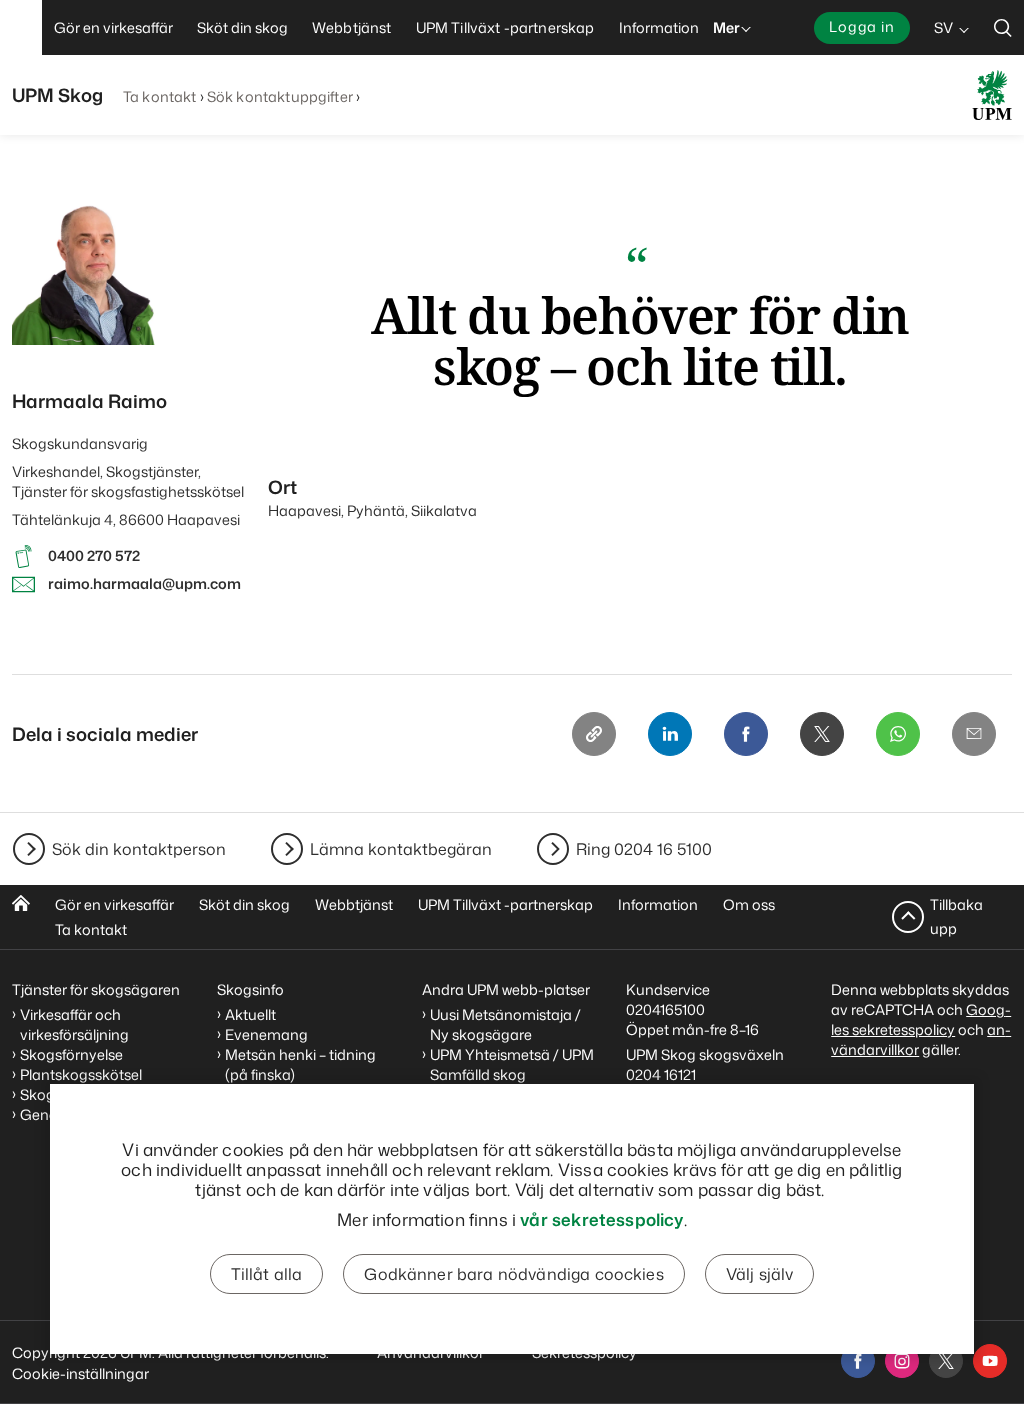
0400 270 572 (94, 555)
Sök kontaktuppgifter (280, 96)
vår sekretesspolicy (601, 1219)
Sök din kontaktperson (139, 849)
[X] (822, 734)
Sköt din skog (244, 904)
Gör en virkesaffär (114, 904)
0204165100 (665, 1009)
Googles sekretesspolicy (921, 1019)
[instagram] (902, 1361)
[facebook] (858, 1361)
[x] (946, 1361)
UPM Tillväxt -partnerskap (505, 904)
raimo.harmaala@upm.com (144, 583)
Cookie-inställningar (80, 1373)
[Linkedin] (670, 734)
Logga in (862, 26)
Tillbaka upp (956, 916)
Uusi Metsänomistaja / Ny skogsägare (505, 1024)
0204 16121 (661, 1074)
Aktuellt (250, 1014)
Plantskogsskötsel (81, 1074)
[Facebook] (746, 734)
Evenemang (266, 1034)
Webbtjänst (354, 904)
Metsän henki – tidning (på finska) (300, 1064)
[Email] (974, 734)
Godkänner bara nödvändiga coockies (513, 1274)
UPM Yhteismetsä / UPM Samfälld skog (512, 1064)
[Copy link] (594, 734)
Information (658, 904)
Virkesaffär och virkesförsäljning (76, 1024)
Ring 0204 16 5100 (644, 849)
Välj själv (760, 1274)
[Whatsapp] (898, 734)
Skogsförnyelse (71, 1054)
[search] (1003, 27)
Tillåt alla (267, 1274)
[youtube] (990, 1361)
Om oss (749, 904)
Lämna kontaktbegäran (401, 849)
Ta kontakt (159, 96)
